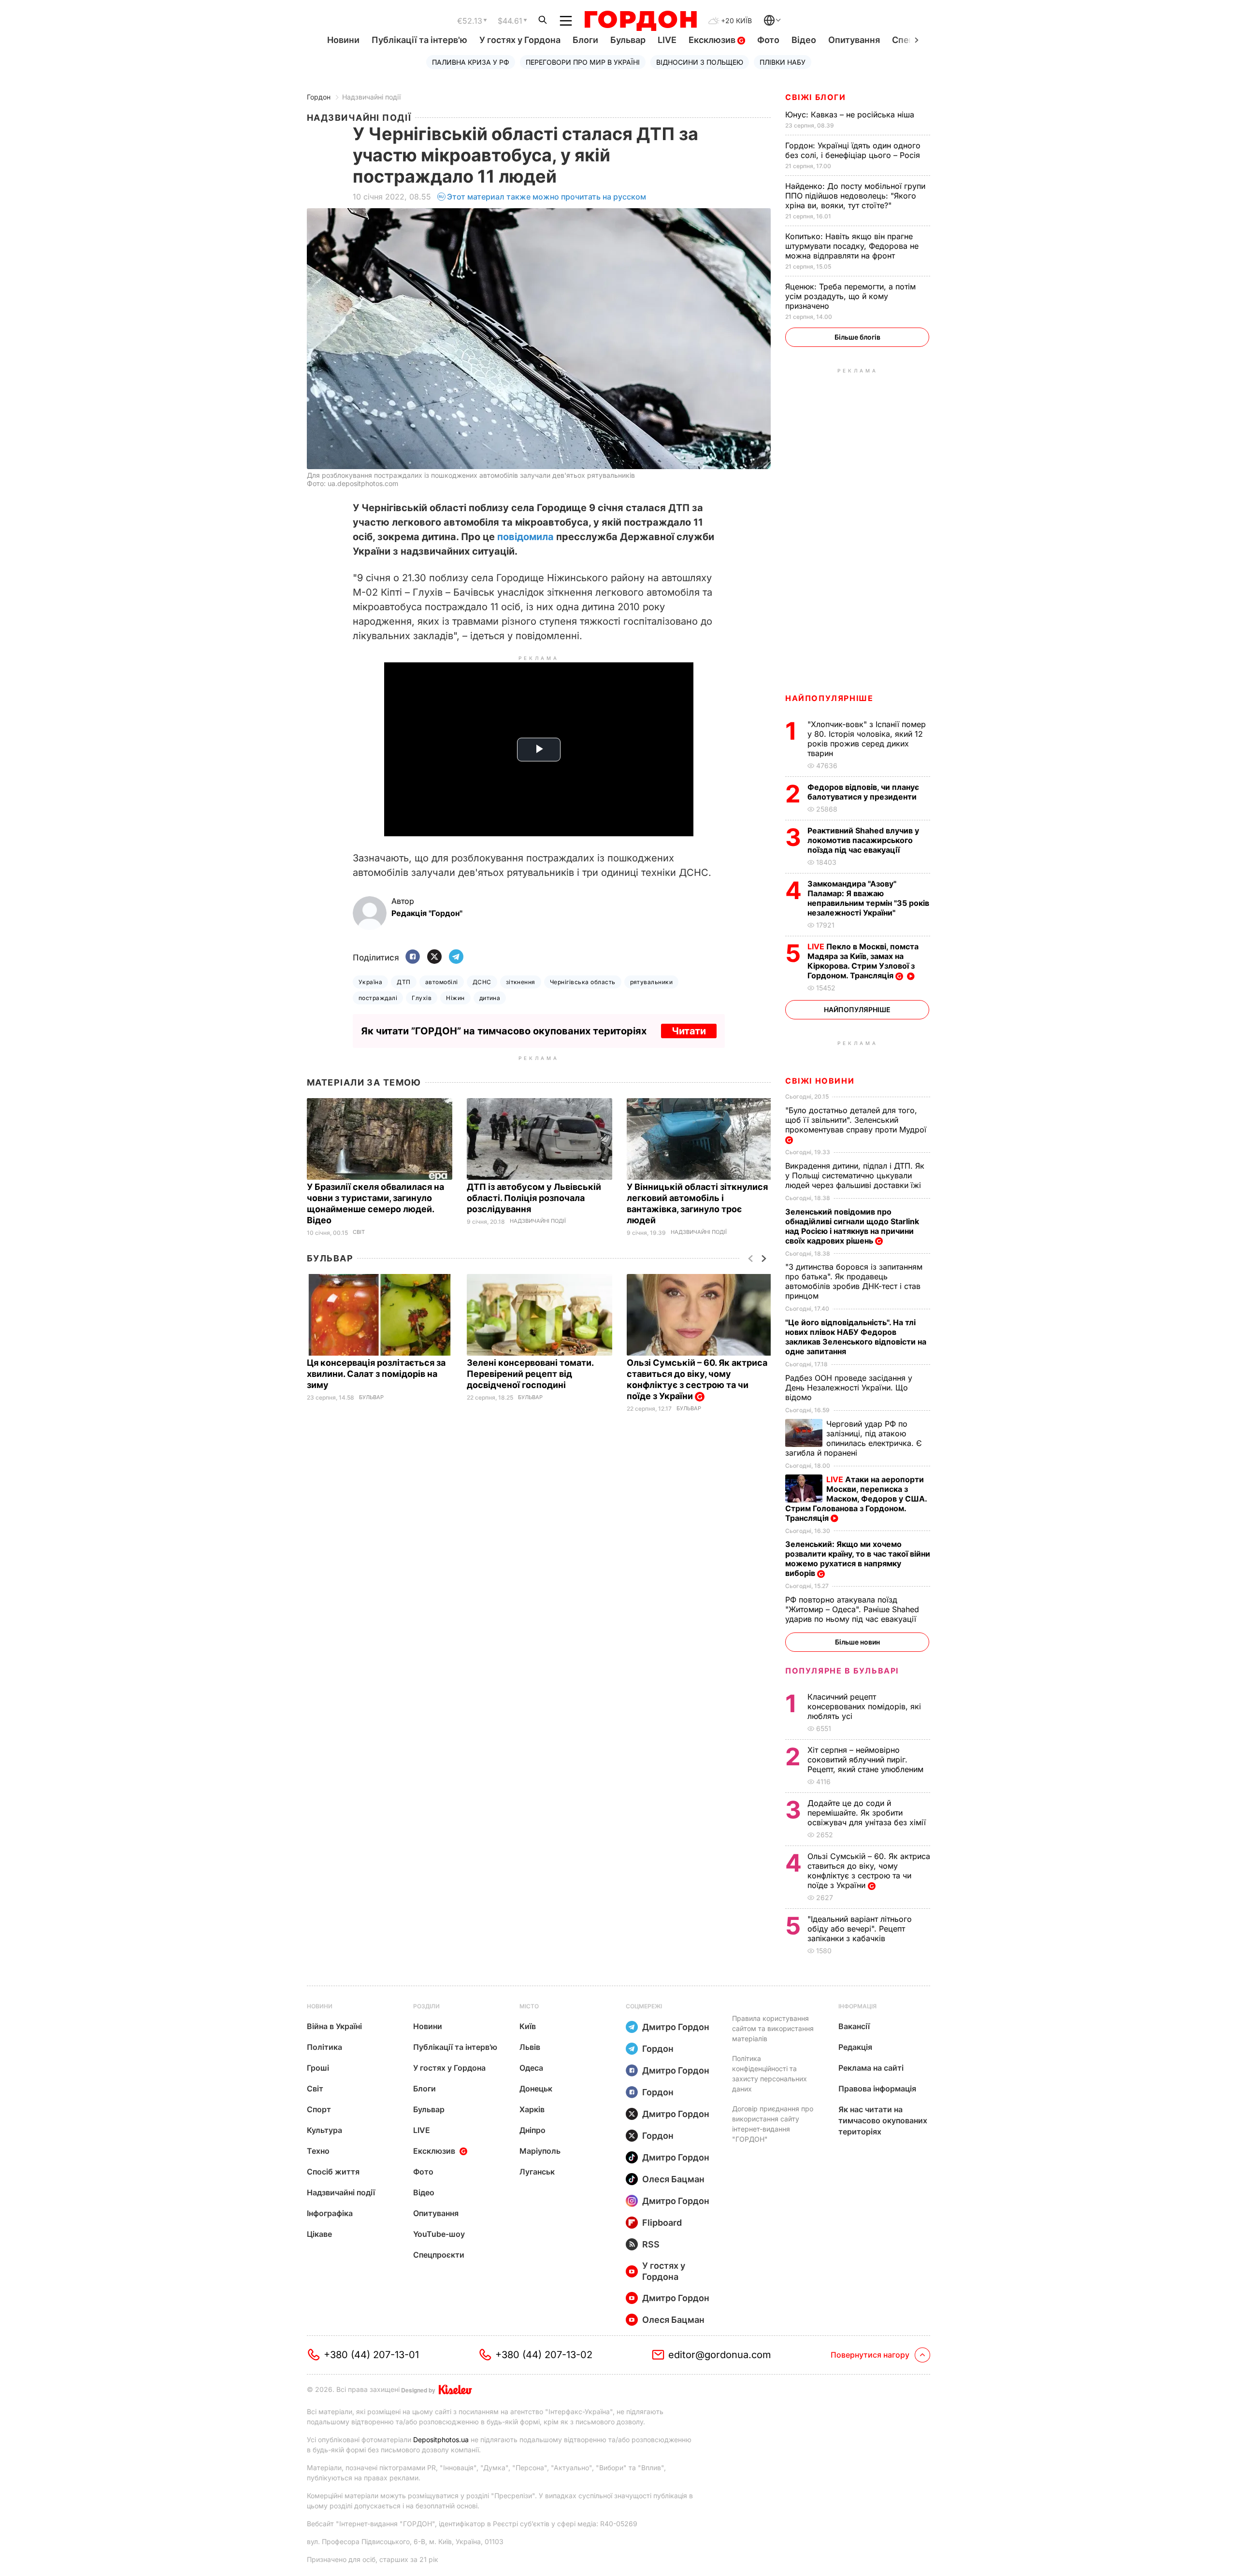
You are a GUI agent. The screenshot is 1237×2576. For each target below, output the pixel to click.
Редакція (855, 2047)
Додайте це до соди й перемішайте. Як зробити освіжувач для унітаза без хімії (868, 1813)
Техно (318, 2151)
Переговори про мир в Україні (583, 62)
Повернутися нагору (870, 2355)
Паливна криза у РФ (471, 62)
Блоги (585, 40)
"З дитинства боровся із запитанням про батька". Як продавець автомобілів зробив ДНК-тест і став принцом (854, 1281)
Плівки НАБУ (783, 62)
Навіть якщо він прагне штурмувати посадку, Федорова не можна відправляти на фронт (852, 246)
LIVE (667, 40)
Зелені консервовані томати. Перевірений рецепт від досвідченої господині (530, 1374)
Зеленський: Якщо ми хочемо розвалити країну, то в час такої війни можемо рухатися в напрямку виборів (858, 1559)
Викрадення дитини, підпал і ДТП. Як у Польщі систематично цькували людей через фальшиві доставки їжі (855, 1175)
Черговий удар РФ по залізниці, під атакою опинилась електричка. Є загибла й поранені (854, 1438)
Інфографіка (330, 2213)
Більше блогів (857, 337)
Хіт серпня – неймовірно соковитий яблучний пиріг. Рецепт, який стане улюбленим (867, 1760)
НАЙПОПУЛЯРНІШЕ (829, 698)
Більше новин (857, 1642)
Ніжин (455, 998)
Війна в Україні (334, 2026)
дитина (490, 998)
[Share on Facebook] (413, 957)
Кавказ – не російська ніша (851, 114)
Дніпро (532, 2130)
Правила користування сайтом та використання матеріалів (773, 2028)
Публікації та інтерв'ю (419, 40)
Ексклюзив (713, 40)
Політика (324, 2047)
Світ (359, 1232)
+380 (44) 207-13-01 (371, 2355)
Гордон (319, 97)
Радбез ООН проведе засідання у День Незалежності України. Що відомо (849, 1388)
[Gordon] (640, 21)
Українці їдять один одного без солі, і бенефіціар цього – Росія (854, 150)
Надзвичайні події (371, 97)
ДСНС (482, 982)
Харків (532, 2109)
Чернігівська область (583, 982)
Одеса (531, 2068)
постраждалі (378, 998)
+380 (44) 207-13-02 (544, 2355)
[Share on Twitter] (434, 957)
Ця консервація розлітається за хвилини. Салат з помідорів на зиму (376, 1374)
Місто (529, 2006)
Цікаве (319, 2234)
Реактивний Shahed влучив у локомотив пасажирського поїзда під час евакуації (863, 840)
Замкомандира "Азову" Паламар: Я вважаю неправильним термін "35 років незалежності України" (868, 898)
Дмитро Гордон (676, 2027)
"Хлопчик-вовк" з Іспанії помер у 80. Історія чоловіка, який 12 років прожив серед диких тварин (867, 739)
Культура (324, 2130)
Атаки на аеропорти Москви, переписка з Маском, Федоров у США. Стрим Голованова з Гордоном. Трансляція (856, 1499)
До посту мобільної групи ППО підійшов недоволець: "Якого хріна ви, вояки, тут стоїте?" (855, 196)
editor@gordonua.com (720, 2355)
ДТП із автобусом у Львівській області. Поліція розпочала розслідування (534, 1198)
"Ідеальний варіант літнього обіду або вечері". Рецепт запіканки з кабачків (860, 1929)
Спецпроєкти (439, 2255)
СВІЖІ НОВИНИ (820, 1081)
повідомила (525, 537)
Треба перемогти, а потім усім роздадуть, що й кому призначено (850, 296)
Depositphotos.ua (441, 2440)
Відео (804, 40)
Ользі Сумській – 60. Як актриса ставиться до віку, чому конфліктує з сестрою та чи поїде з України (697, 1379)
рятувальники (652, 982)
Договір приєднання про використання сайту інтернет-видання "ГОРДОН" (773, 2124)
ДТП (403, 982)
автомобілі (442, 982)
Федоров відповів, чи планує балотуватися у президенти (863, 792)
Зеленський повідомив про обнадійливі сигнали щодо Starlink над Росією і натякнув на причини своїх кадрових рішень (852, 1226)
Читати (689, 1031)
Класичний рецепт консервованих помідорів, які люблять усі (864, 1706)
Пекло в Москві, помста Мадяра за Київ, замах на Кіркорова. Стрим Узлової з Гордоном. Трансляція (863, 961)
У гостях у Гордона (520, 40)
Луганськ (537, 2172)
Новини (343, 40)
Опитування (854, 40)
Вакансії (854, 2026)
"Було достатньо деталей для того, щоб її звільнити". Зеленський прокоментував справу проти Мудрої (857, 1120)
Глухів (422, 998)
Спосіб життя (333, 2172)
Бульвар (628, 40)
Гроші (318, 2068)
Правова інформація (877, 2089)
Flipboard (662, 2223)
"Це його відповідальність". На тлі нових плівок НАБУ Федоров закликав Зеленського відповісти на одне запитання (856, 1337)
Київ (528, 2026)
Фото (768, 40)
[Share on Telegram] (456, 957)
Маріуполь (540, 2151)
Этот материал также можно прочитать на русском (547, 197)
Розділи (426, 2006)
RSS (651, 2244)
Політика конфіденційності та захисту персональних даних (770, 2074)
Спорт (319, 2109)
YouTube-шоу (439, 2234)
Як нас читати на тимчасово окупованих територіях (883, 2120)
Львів (530, 2047)
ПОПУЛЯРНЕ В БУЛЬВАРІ (842, 1671)
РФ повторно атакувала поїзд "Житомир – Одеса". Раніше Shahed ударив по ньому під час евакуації (852, 1609)
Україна (370, 982)
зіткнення (521, 982)
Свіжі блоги (816, 97)
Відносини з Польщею (700, 62)
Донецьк (536, 2089)
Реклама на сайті (871, 2068)
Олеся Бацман (673, 2179)
